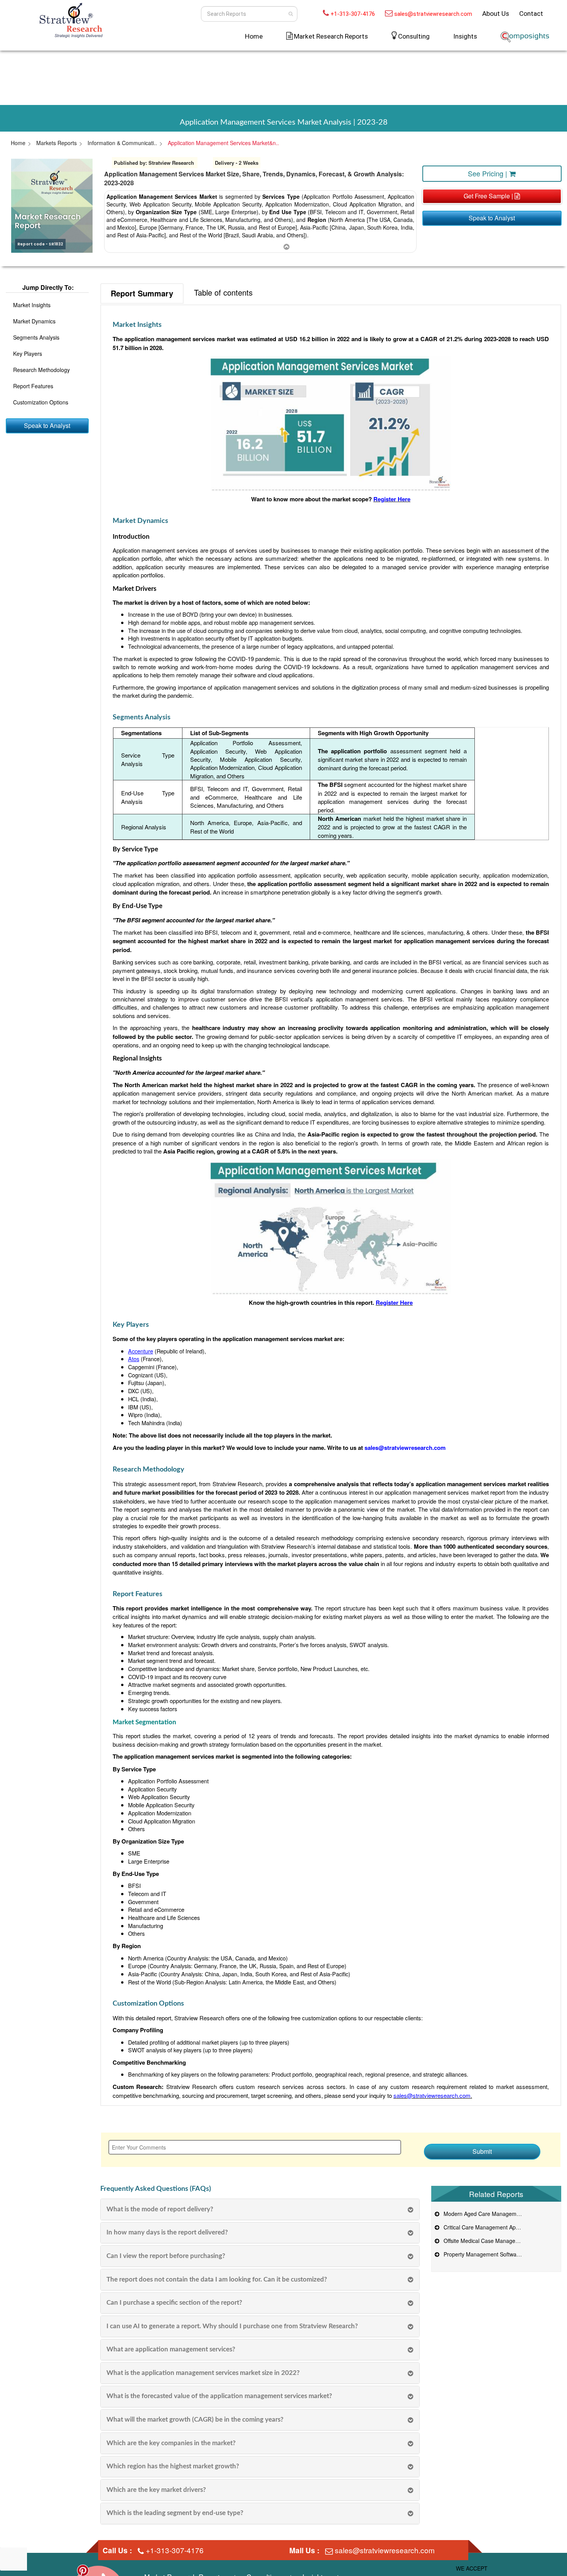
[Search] (291, 14)
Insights (465, 36)
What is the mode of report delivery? (160, 2209)
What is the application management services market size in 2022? (203, 2373)
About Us (496, 14)
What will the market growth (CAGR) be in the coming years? (195, 2420)
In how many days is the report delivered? (167, 2232)
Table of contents (223, 292)
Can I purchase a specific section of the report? (174, 2303)
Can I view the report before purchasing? (166, 2256)
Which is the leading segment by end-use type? (175, 2513)
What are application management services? (171, 2349)
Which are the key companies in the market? (171, 2443)
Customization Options (41, 402)
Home (254, 36)
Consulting (414, 36)
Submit (482, 2151)
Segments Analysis (36, 337)
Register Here (392, 499)
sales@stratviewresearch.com (433, 14)
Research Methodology (41, 370)
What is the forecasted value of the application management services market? (219, 2396)
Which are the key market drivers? (156, 2490)
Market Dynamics (34, 321)
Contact (531, 14)
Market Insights (32, 305)
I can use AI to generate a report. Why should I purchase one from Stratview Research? (232, 2326)
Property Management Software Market (490, 2254)
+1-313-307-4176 (353, 14)
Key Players (28, 354)
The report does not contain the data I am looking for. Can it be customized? (217, 2279)
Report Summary (142, 293)
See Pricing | (489, 173)
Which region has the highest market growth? (173, 2466)
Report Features (33, 386)
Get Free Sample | (489, 196)
